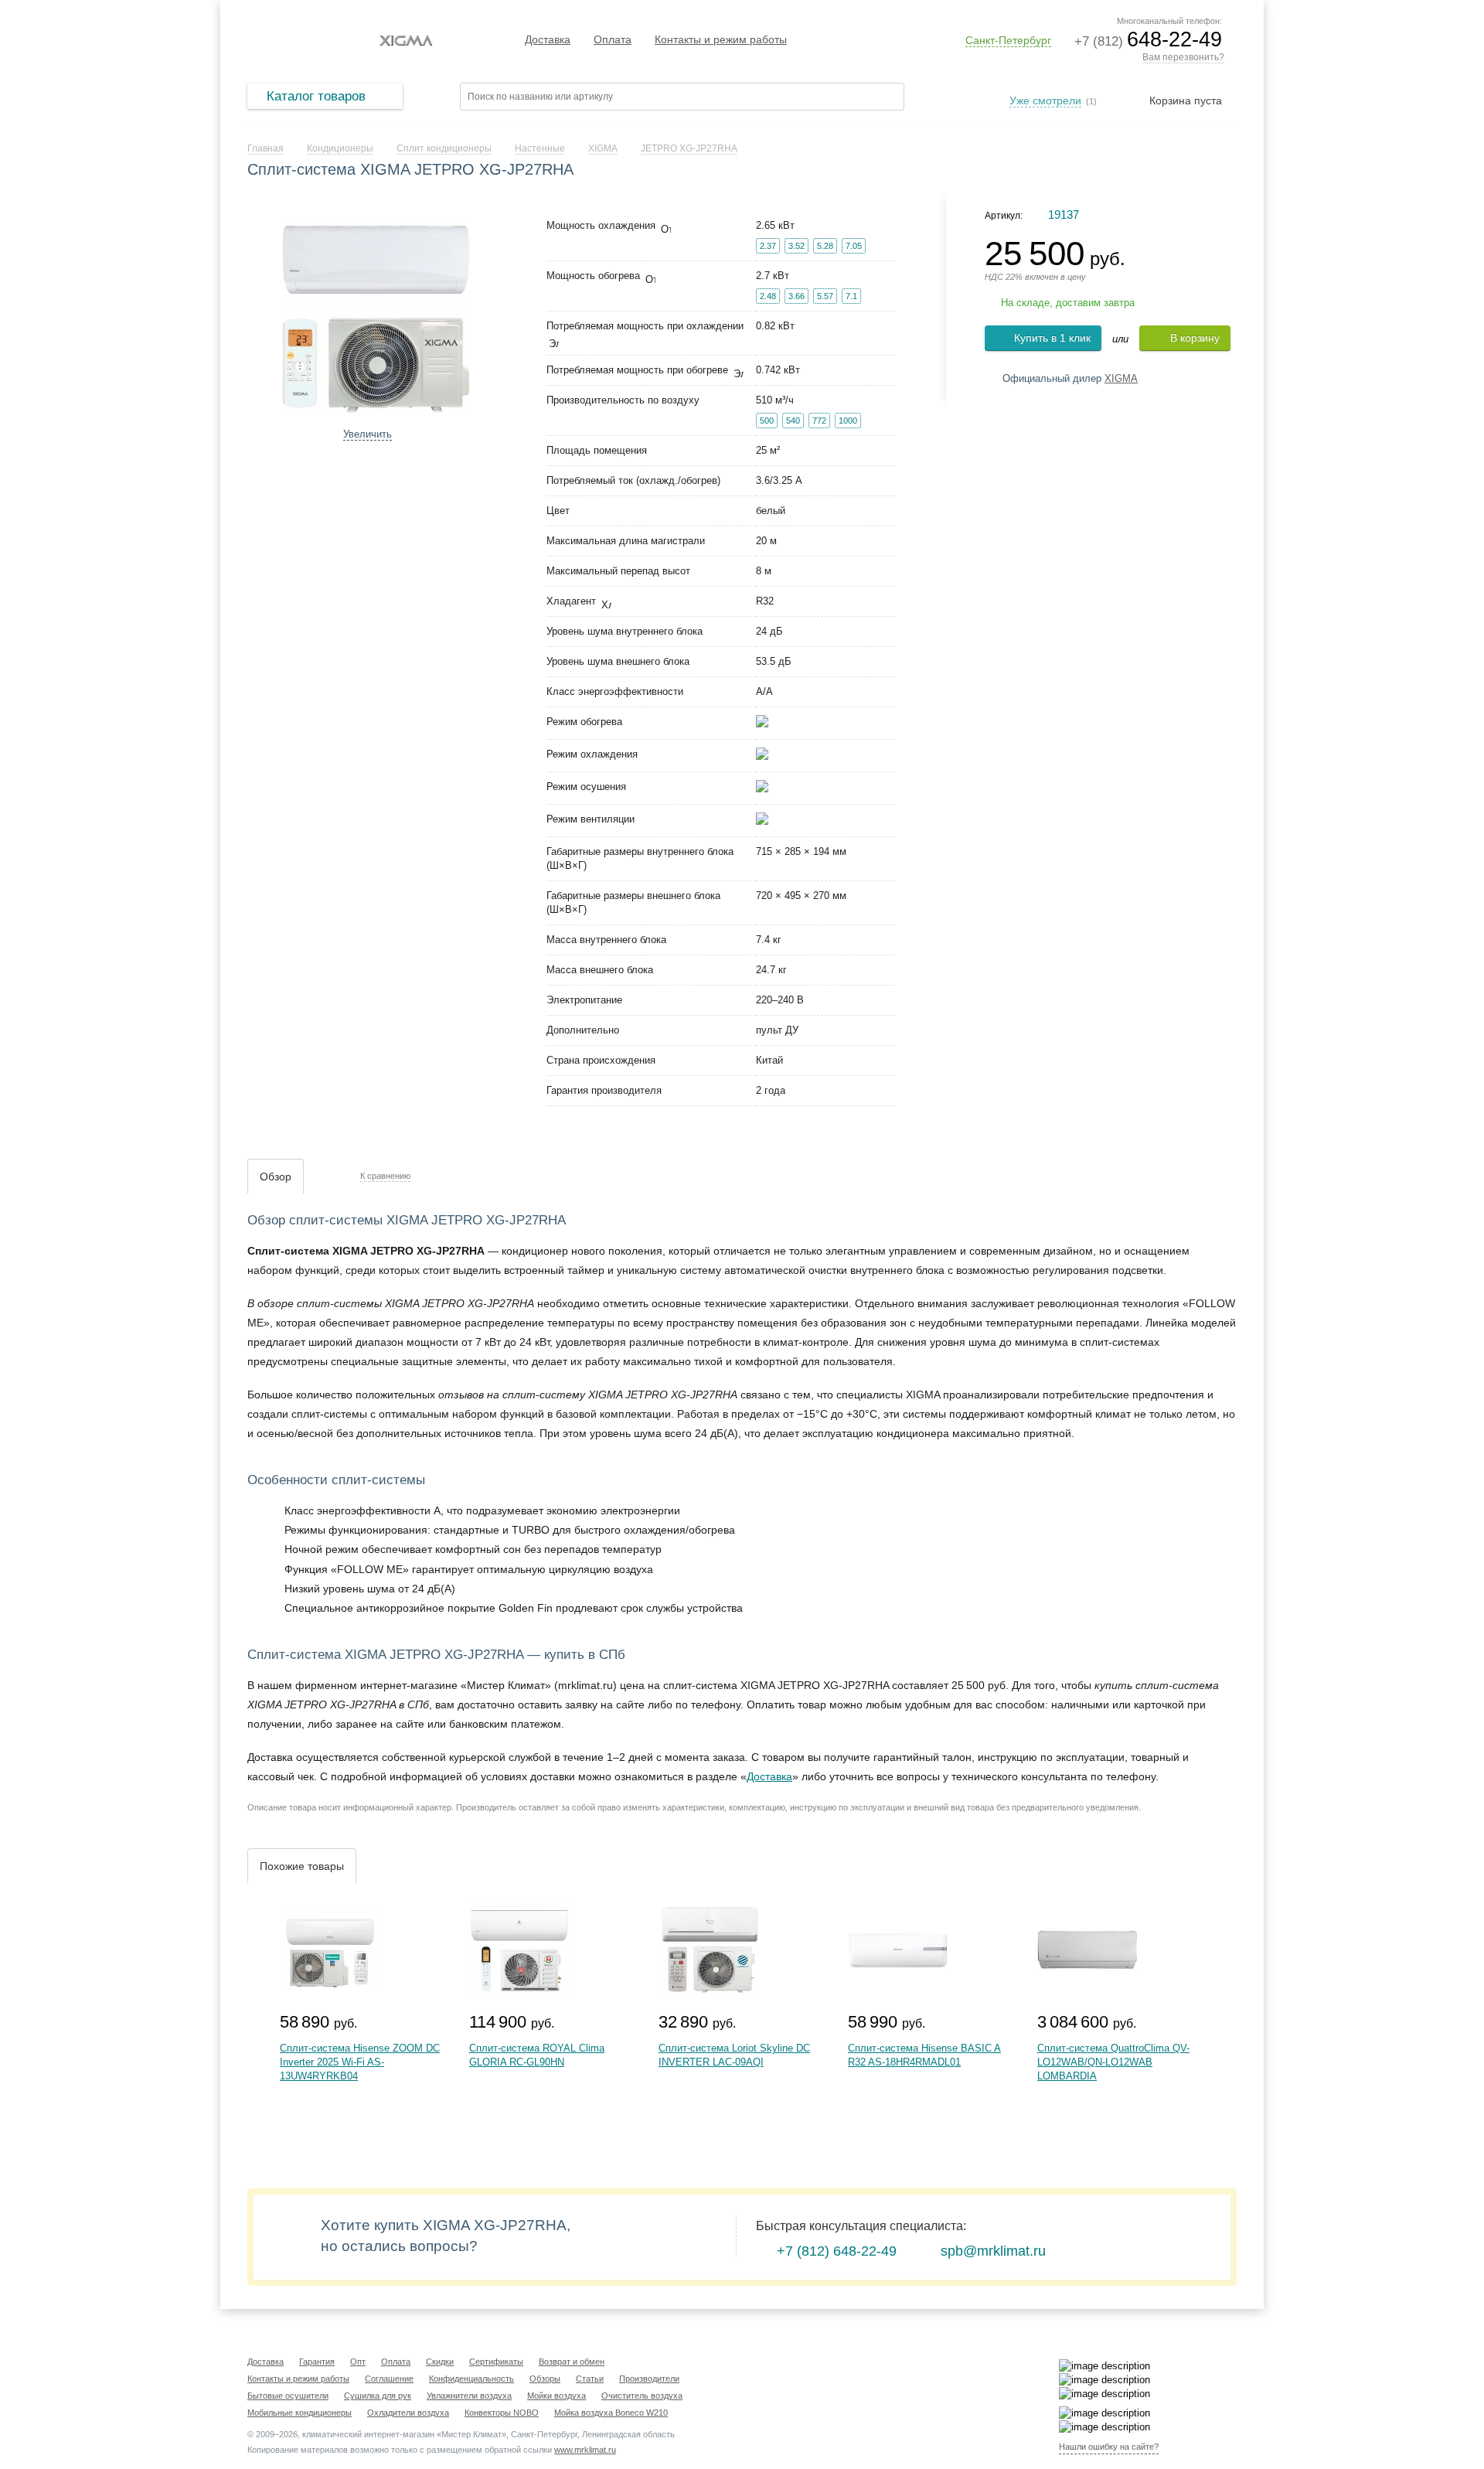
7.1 (851, 296)
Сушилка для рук (378, 2396)
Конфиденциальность (471, 2379)
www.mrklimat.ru (585, 2450)
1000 (848, 421)
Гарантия (317, 2362)
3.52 (796, 246)
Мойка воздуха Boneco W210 (611, 2413)
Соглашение (389, 2379)
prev (259, 315)
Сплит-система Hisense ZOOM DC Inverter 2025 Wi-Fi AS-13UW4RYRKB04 (360, 2062)
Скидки (440, 2362)
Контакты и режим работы (721, 39)
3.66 (796, 296)
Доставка (548, 39)
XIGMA (1121, 378)
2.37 (768, 246)
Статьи (590, 2379)
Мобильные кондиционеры (300, 2413)
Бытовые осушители (288, 2396)
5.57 (825, 296)
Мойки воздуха (556, 2396)
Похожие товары (302, 1866)
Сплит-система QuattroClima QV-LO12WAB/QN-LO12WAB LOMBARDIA (1113, 2062)
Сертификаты (496, 2362)
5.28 (825, 246)
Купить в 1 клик (1052, 338)
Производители (649, 2379)
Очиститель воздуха (642, 2396)
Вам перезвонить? (1183, 57)
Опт (358, 2362)
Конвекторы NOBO (502, 2413)
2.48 (768, 296)
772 (819, 421)
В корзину (1195, 338)
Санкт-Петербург (1008, 40)
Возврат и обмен (572, 2362)
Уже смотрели (1045, 100)
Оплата (613, 39)
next (492, 315)
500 (767, 421)
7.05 (854, 246)
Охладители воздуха (408, 2413)
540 (793, 421)
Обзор (276, 1177)
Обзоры (545, 2379)
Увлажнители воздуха (469, 2396)
